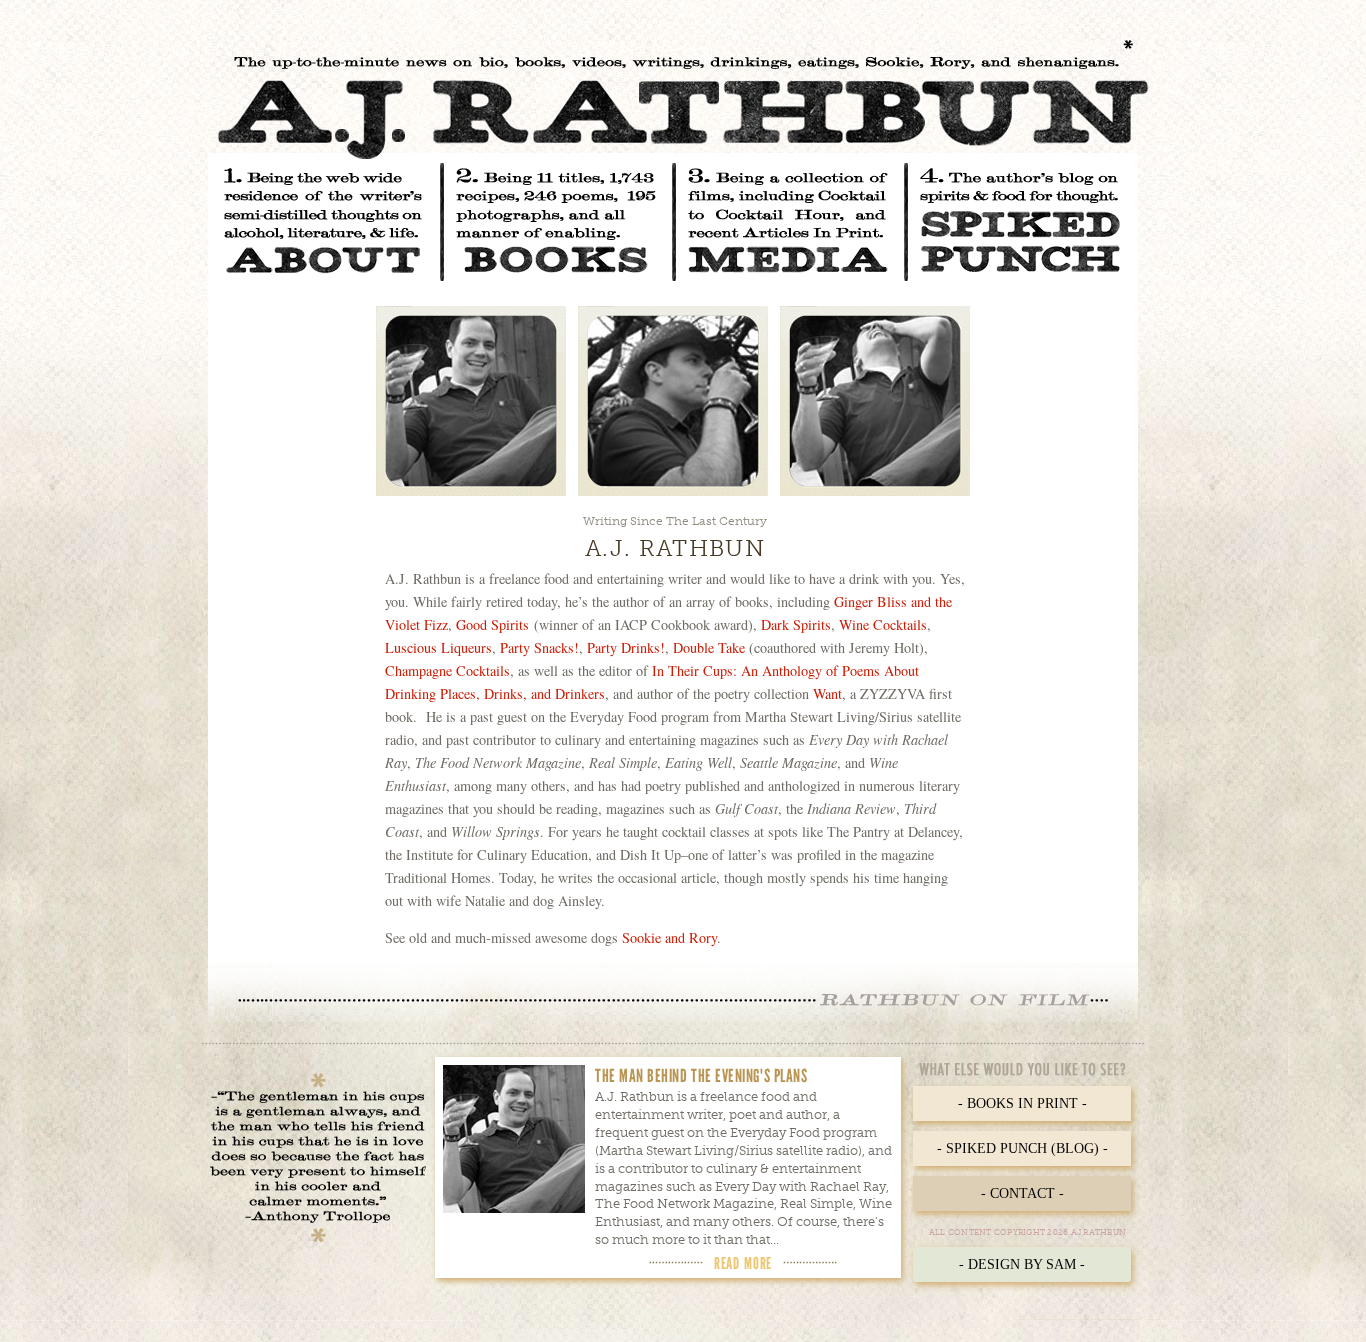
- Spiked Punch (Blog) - (1022, 1148)
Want (827, 693)
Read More (743, 1263)
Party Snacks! (539, 647)
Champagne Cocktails (447, 670)
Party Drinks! (626, 647)
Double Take (709, 647)
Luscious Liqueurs (438, 647)
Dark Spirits (796, 624)
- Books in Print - (1022, 1103)
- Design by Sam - (1022, 1264)
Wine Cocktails (883, 624)
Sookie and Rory (669, 937)
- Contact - (1022, 1193)
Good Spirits (492, 624)
